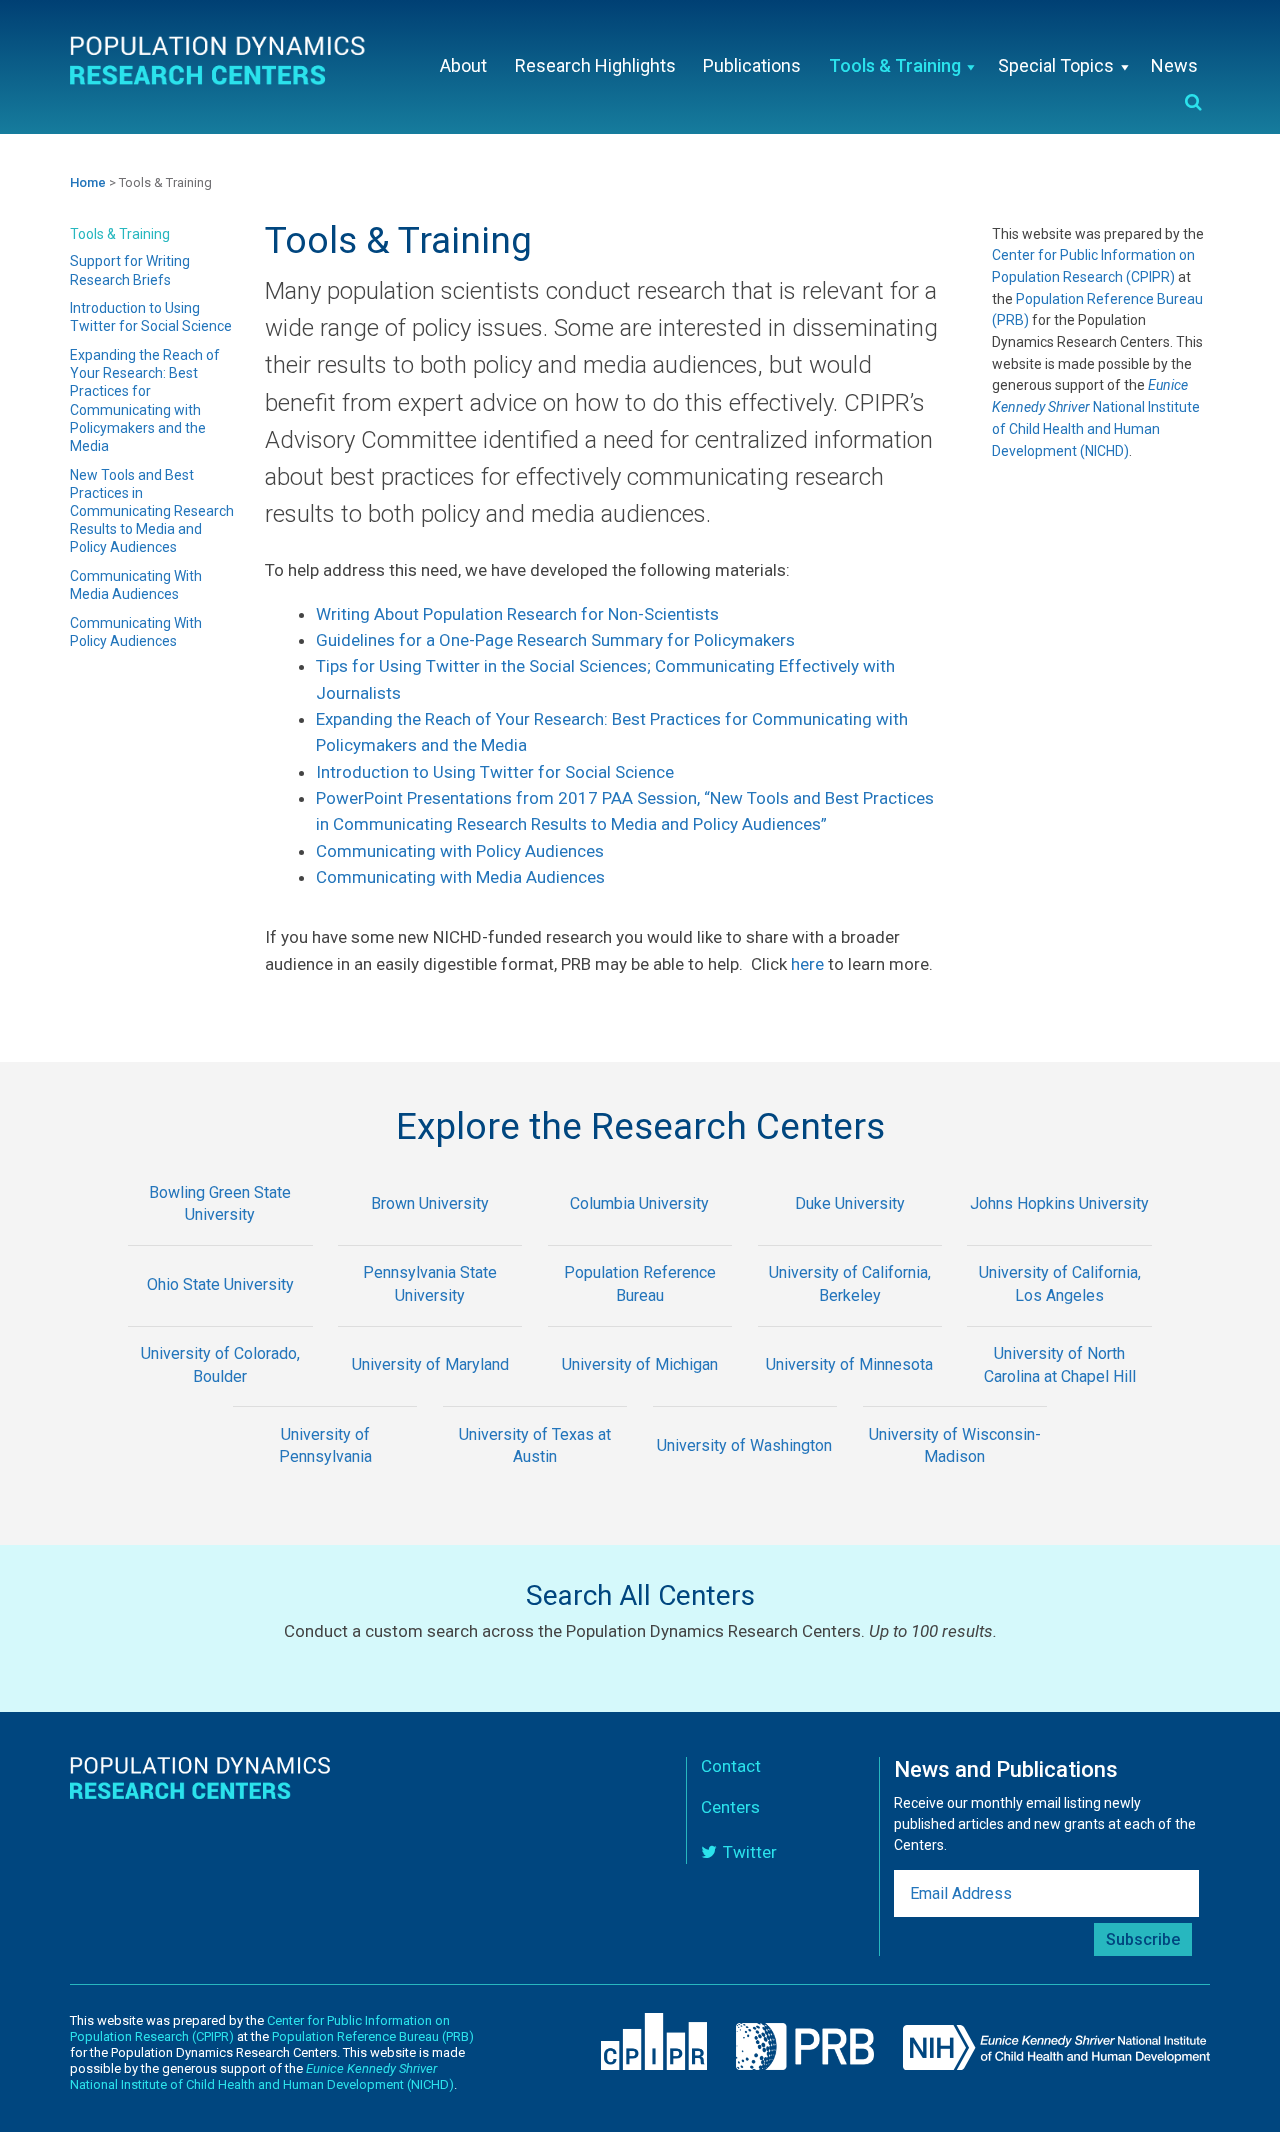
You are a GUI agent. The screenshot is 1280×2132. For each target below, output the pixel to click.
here (807, 964)
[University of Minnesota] (850, 1393)
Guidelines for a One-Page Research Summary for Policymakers (555, 640)
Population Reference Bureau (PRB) (373, 2036)
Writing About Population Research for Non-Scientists (517, 614)
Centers (730, 1807)
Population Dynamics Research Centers (220, 64)
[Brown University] (430, 1231)
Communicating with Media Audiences (460, 877)
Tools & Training (120, 234)
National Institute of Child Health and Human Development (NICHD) (262, 2076)
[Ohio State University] (221, 1312)
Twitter (750, 1852)
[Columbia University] (640, 1231)
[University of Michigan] (640, 1393)
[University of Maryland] (430, 1393)
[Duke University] (850, 1231)
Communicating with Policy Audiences (460, 851)
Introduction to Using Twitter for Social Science (495, 772)
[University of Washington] (745, 1473)
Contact (731, 1766)
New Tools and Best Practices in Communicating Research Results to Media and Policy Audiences (152, 511)
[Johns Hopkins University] (1060, 1231)
